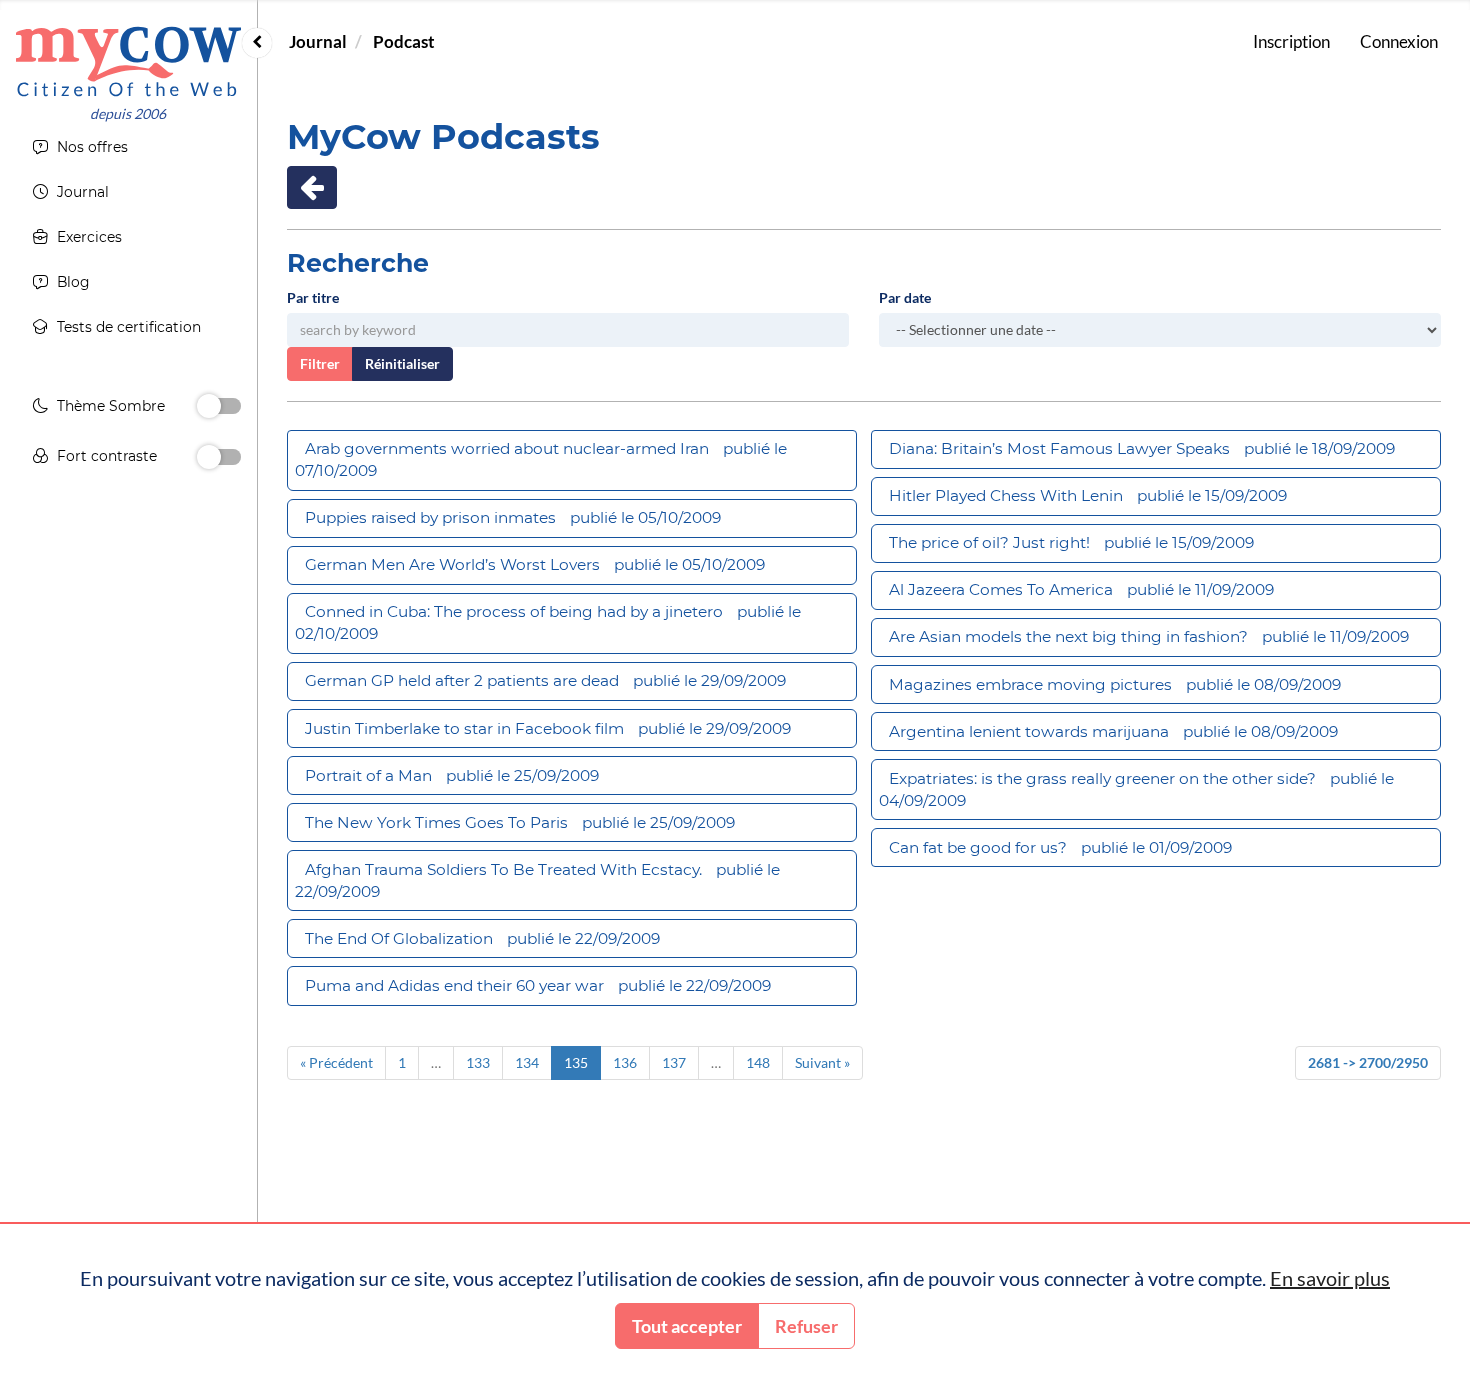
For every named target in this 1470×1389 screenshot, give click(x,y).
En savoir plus (1330, 1278)
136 (625, 1062)
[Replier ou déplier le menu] (257, 43)
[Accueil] (128, 61)
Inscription (1291, 41)
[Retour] (312, 187)
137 (674, 1062)
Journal (318, 41)
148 (758, 1062)
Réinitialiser (402, 363)
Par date (905, 297)
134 (527, 1062)
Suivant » (822, 1062)
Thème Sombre (111, 406)
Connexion (1399, 41)
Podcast (404, 41)
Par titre (313, 297)
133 (478, 1062)
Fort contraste (107, 456)
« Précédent (336, 1062)
